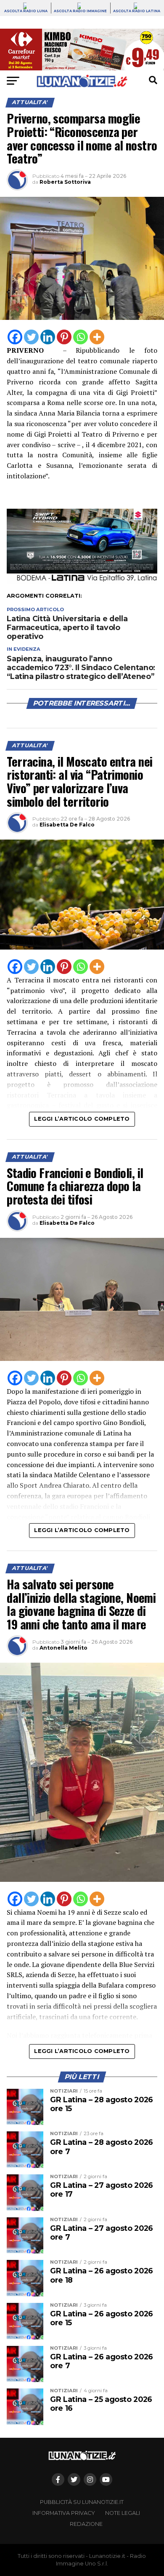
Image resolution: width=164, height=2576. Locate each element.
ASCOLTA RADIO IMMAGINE (80, 11)
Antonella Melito (63, 1648)
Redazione (86, 2524)
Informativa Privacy (64, 2513)
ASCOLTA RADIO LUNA (26, 11)
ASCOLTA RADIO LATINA (137, 11)
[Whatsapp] (81, 337)
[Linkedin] (48, 337)
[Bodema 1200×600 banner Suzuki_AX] (82, 581)
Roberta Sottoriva (65, 182)
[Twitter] (31, 337)
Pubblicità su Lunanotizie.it (82, 2502)
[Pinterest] (64, 337)
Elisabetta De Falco (67, 825)
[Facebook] (15, 337)
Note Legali (123, 2513)
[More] (97, 337)
